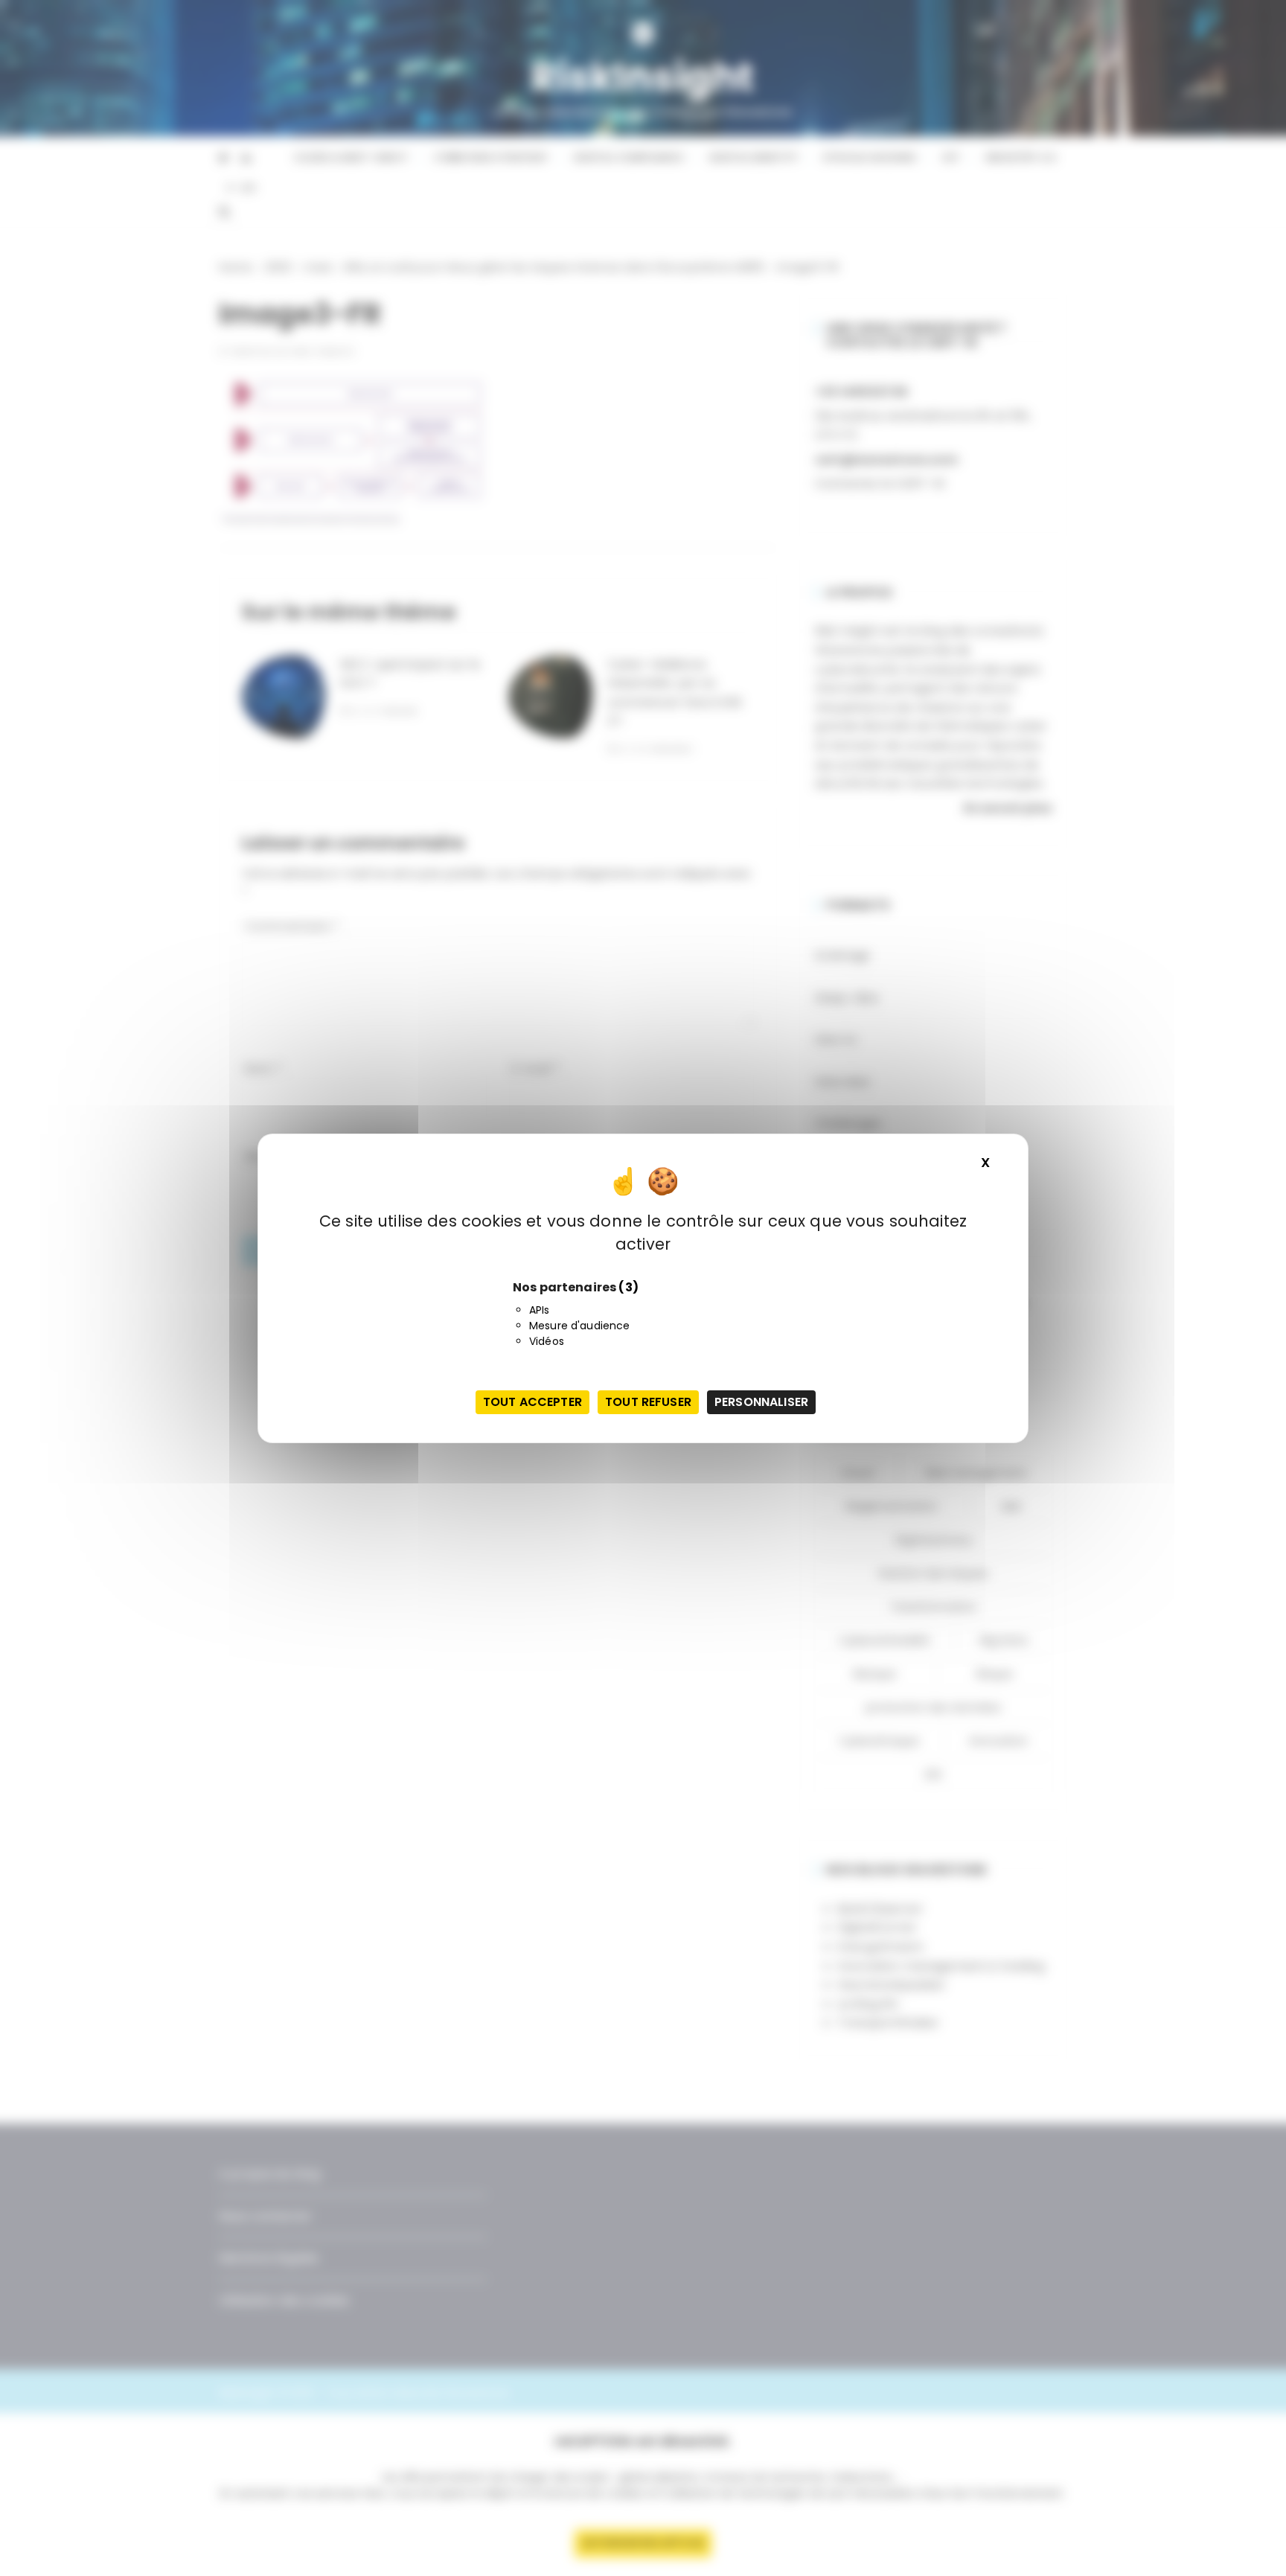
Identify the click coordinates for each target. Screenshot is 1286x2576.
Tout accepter (532, 1402)
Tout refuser (648, 1402)
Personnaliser (761, 1402)
